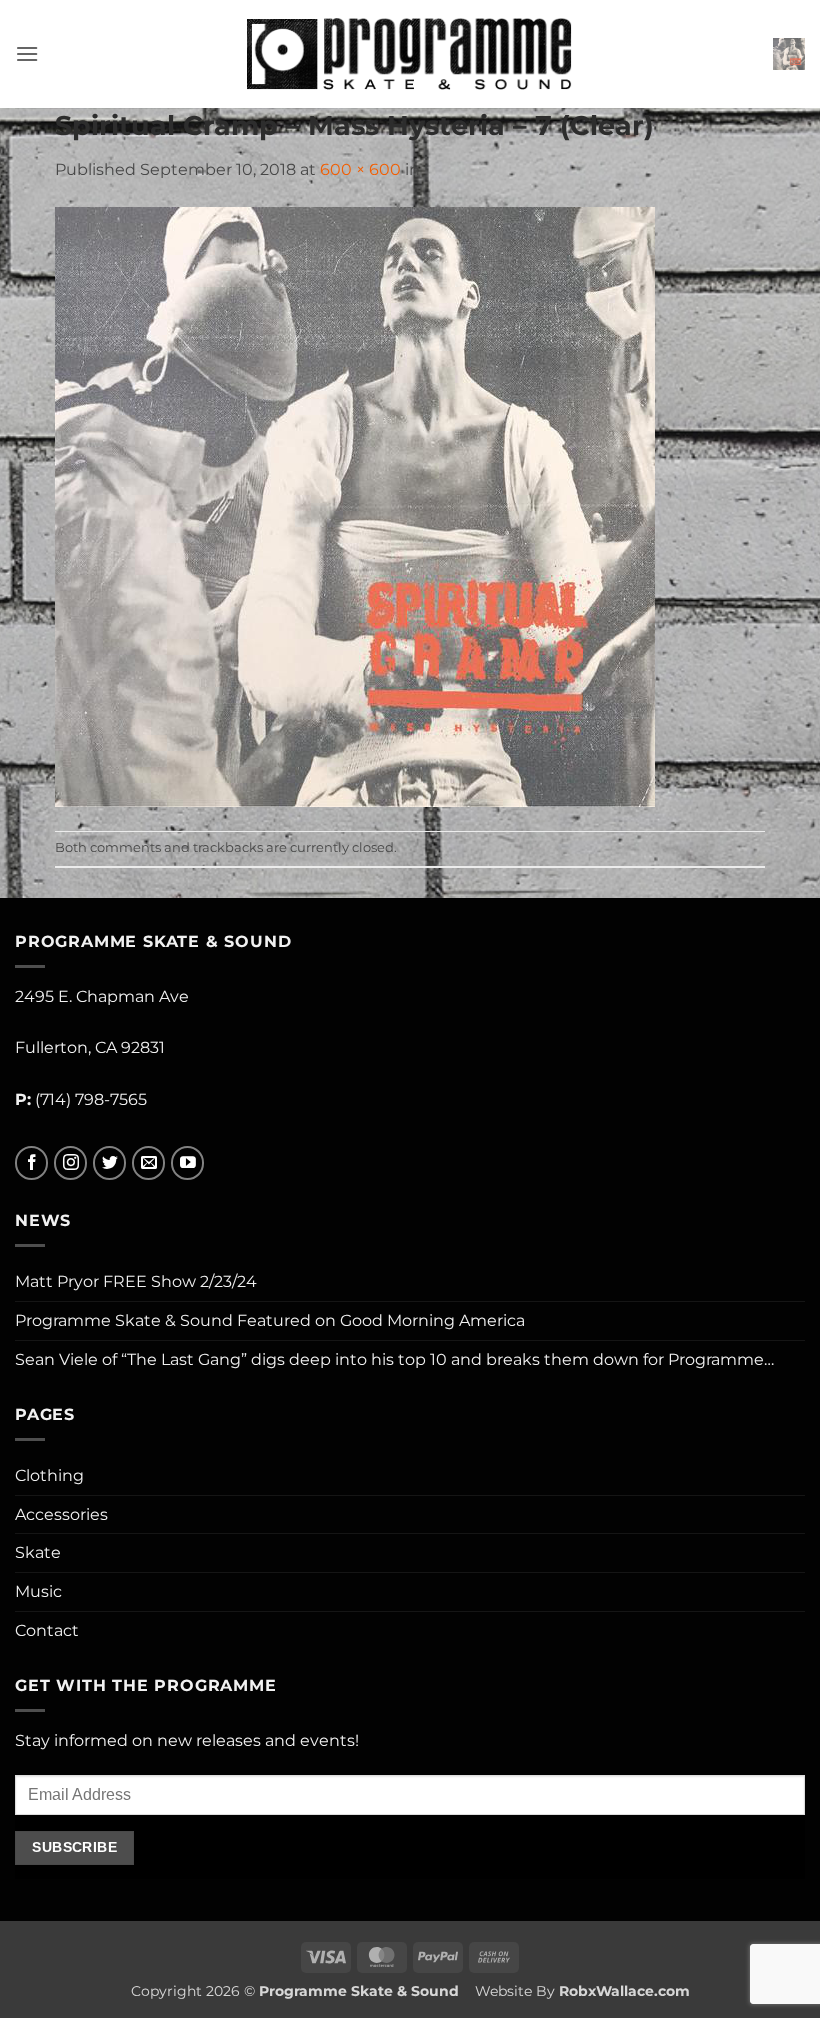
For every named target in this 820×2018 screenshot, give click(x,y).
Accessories (61, 1514)
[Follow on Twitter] (109, 1163)
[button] (27, 53)
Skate (38, 1552)
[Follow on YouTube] (187, 1163)
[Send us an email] (148, 1163)
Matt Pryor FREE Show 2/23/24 (136, 1281)
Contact (47, 1630)
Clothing (49, 1475)
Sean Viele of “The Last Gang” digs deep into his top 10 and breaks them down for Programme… (394, 1359)
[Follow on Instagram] (70, 1163)
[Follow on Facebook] (31, 1163)
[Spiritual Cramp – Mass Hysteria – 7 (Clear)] (355, 505)
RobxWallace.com (624, 1991)
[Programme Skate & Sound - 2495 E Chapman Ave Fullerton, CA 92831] (410, 53)
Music (38, 1591)
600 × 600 (360, 169)
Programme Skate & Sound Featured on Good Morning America (270, 1320)
